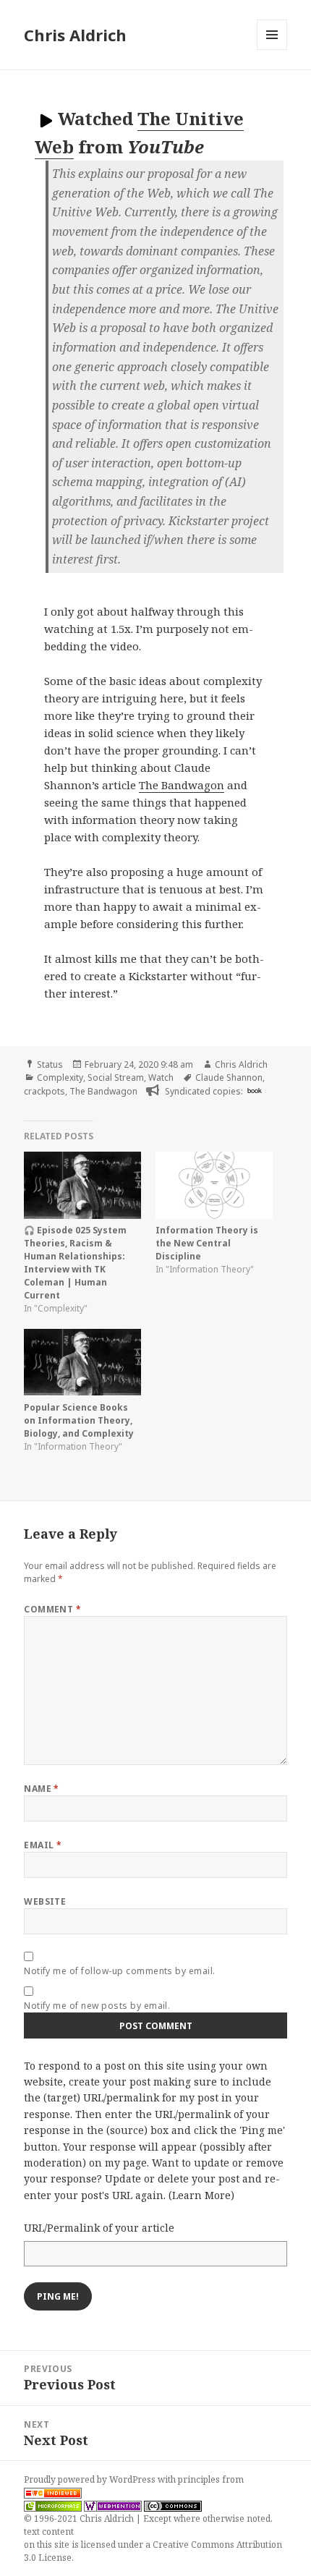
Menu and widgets (272, 50)
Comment (52, 1609)
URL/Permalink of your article (99, 2228)
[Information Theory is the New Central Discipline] (214, 1185)
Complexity (60, 1077)
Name (42, 1789)
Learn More (201, 2195)
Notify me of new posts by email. (97, 2006)
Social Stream (116, 1077)
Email (43, 1845)
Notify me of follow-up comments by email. (120, 1971)
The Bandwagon (182, 785)
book (255, 1090)
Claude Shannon (229, 1077)
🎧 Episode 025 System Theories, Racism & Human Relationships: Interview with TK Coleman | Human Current (75, 1263)
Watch (161, 1077)
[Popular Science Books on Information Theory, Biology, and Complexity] (82, 1363)
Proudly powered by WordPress (91, 2479)
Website (45, 1901)
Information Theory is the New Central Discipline (207, 1243)
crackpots (44, 1091)
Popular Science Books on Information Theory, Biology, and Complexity (79, 1420)
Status (50, 1064)
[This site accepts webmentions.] (113, 2506)
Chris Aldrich (75, 35)
